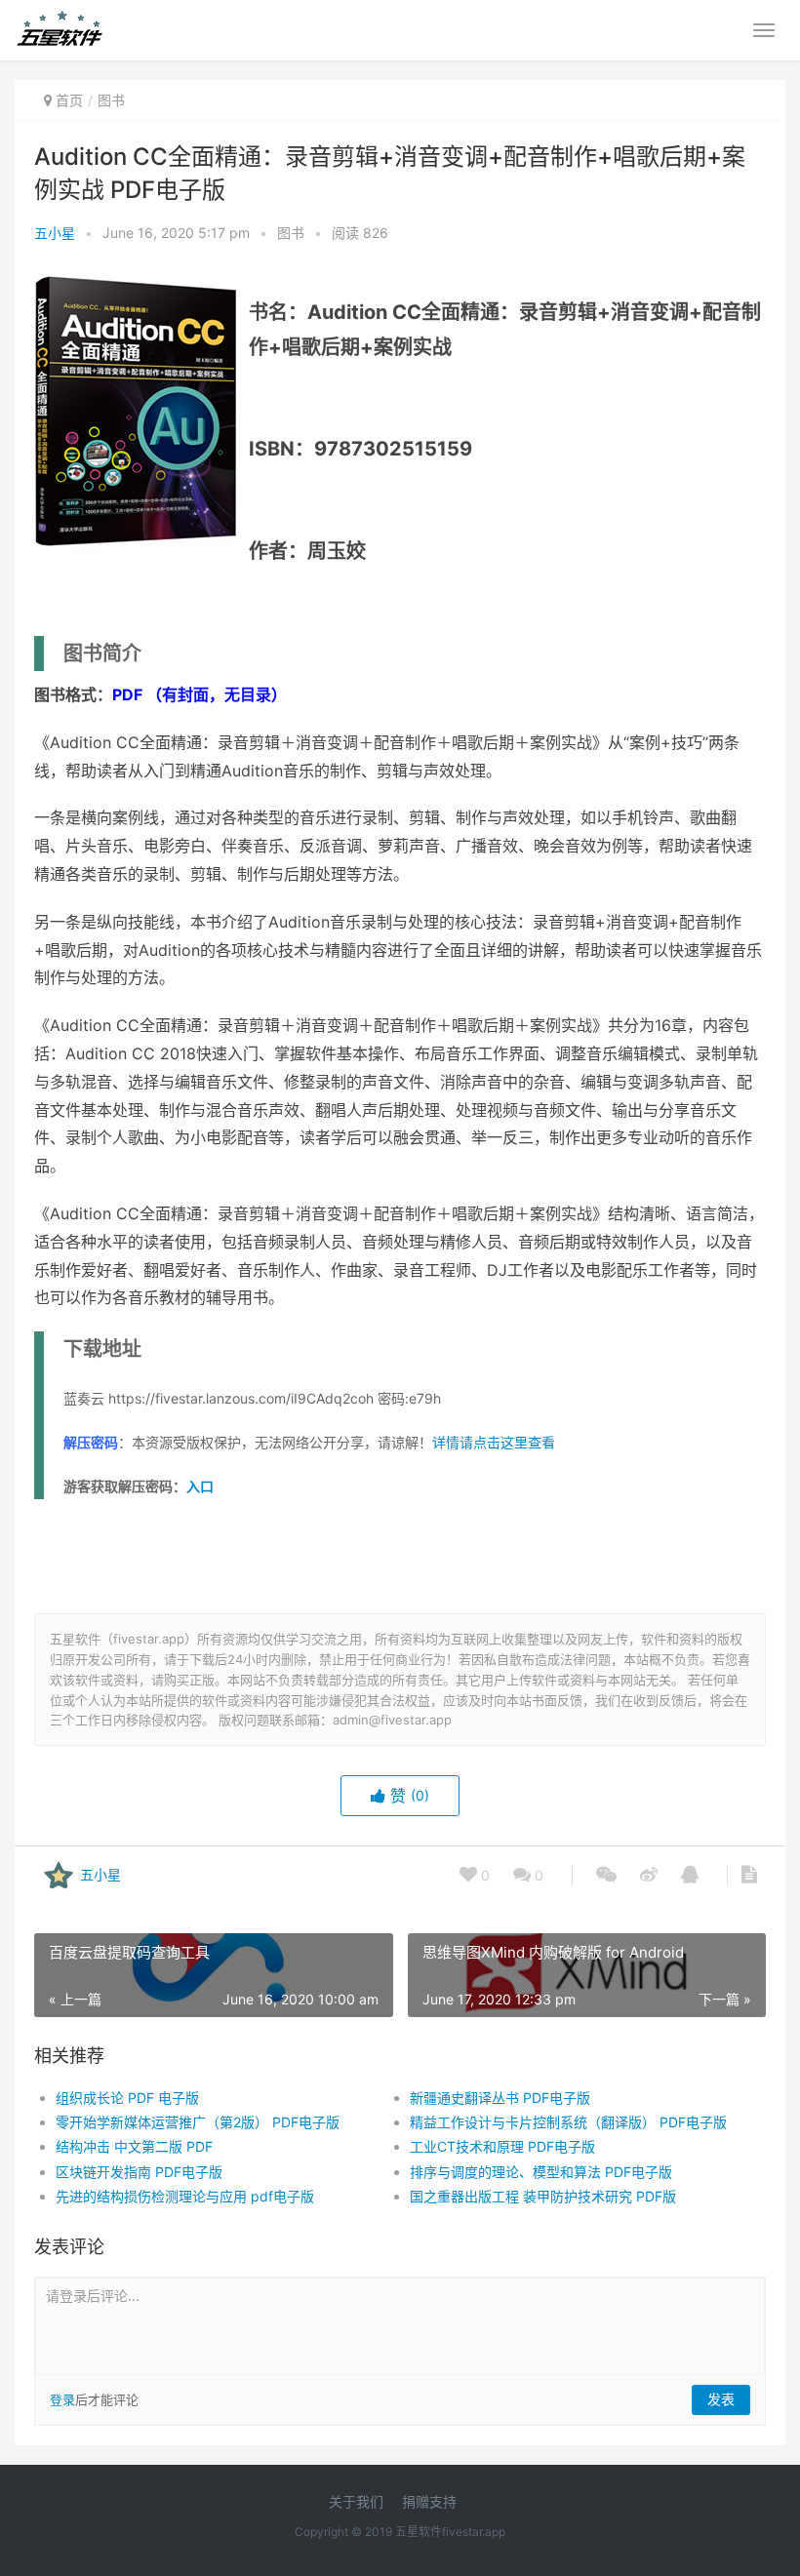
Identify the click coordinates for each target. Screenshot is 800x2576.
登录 (62, 2399)
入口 (200, 1486)
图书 (111, 100)
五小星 (55, 233)
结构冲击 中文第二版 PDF (134, 2146)
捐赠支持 (429, 2501)
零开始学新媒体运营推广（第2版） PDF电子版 (198, 2122)
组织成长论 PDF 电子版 (127, 2098)
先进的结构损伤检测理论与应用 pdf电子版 (185, 2196)
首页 (69, 100)
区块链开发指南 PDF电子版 (139, 2172)
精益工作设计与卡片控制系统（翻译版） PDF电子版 (568, 2122)
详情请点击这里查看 (494, 1442)
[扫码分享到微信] (606, 1876)
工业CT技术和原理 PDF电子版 (502, 2146)
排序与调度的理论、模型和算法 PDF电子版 (541, 2172)
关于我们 (356, 2501)
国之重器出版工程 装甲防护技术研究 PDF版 (543, 2196)
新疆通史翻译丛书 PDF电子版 (500, 2098)
